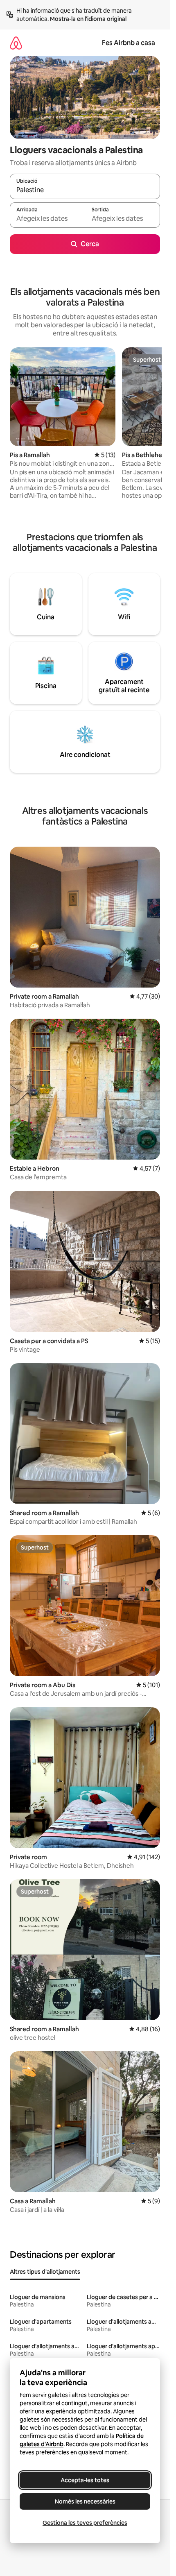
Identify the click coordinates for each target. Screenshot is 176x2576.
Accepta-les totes (85, 2480)
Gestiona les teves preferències (85, 2523)
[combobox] (85, 190)
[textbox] (47, 219)
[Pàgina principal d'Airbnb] (16, 43)
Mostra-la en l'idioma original (88, 19)
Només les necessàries (85, 2501)
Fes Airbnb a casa (129, 43)
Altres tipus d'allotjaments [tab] (45, 2272)
